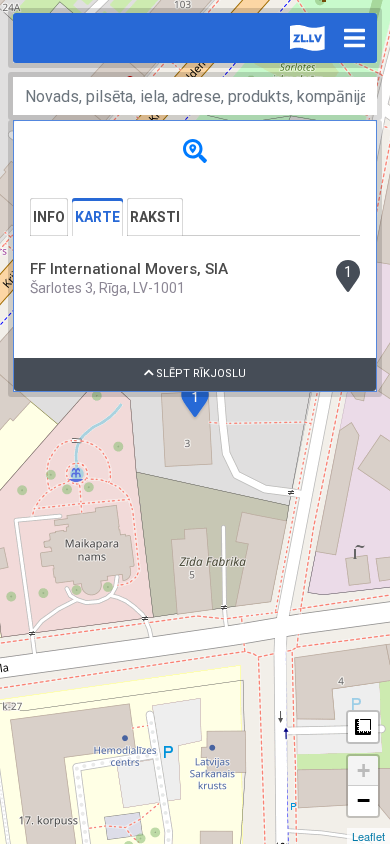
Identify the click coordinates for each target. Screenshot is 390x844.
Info (49, 217)
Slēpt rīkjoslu (199, 373)
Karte (97, 217)
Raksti (155, 217)
